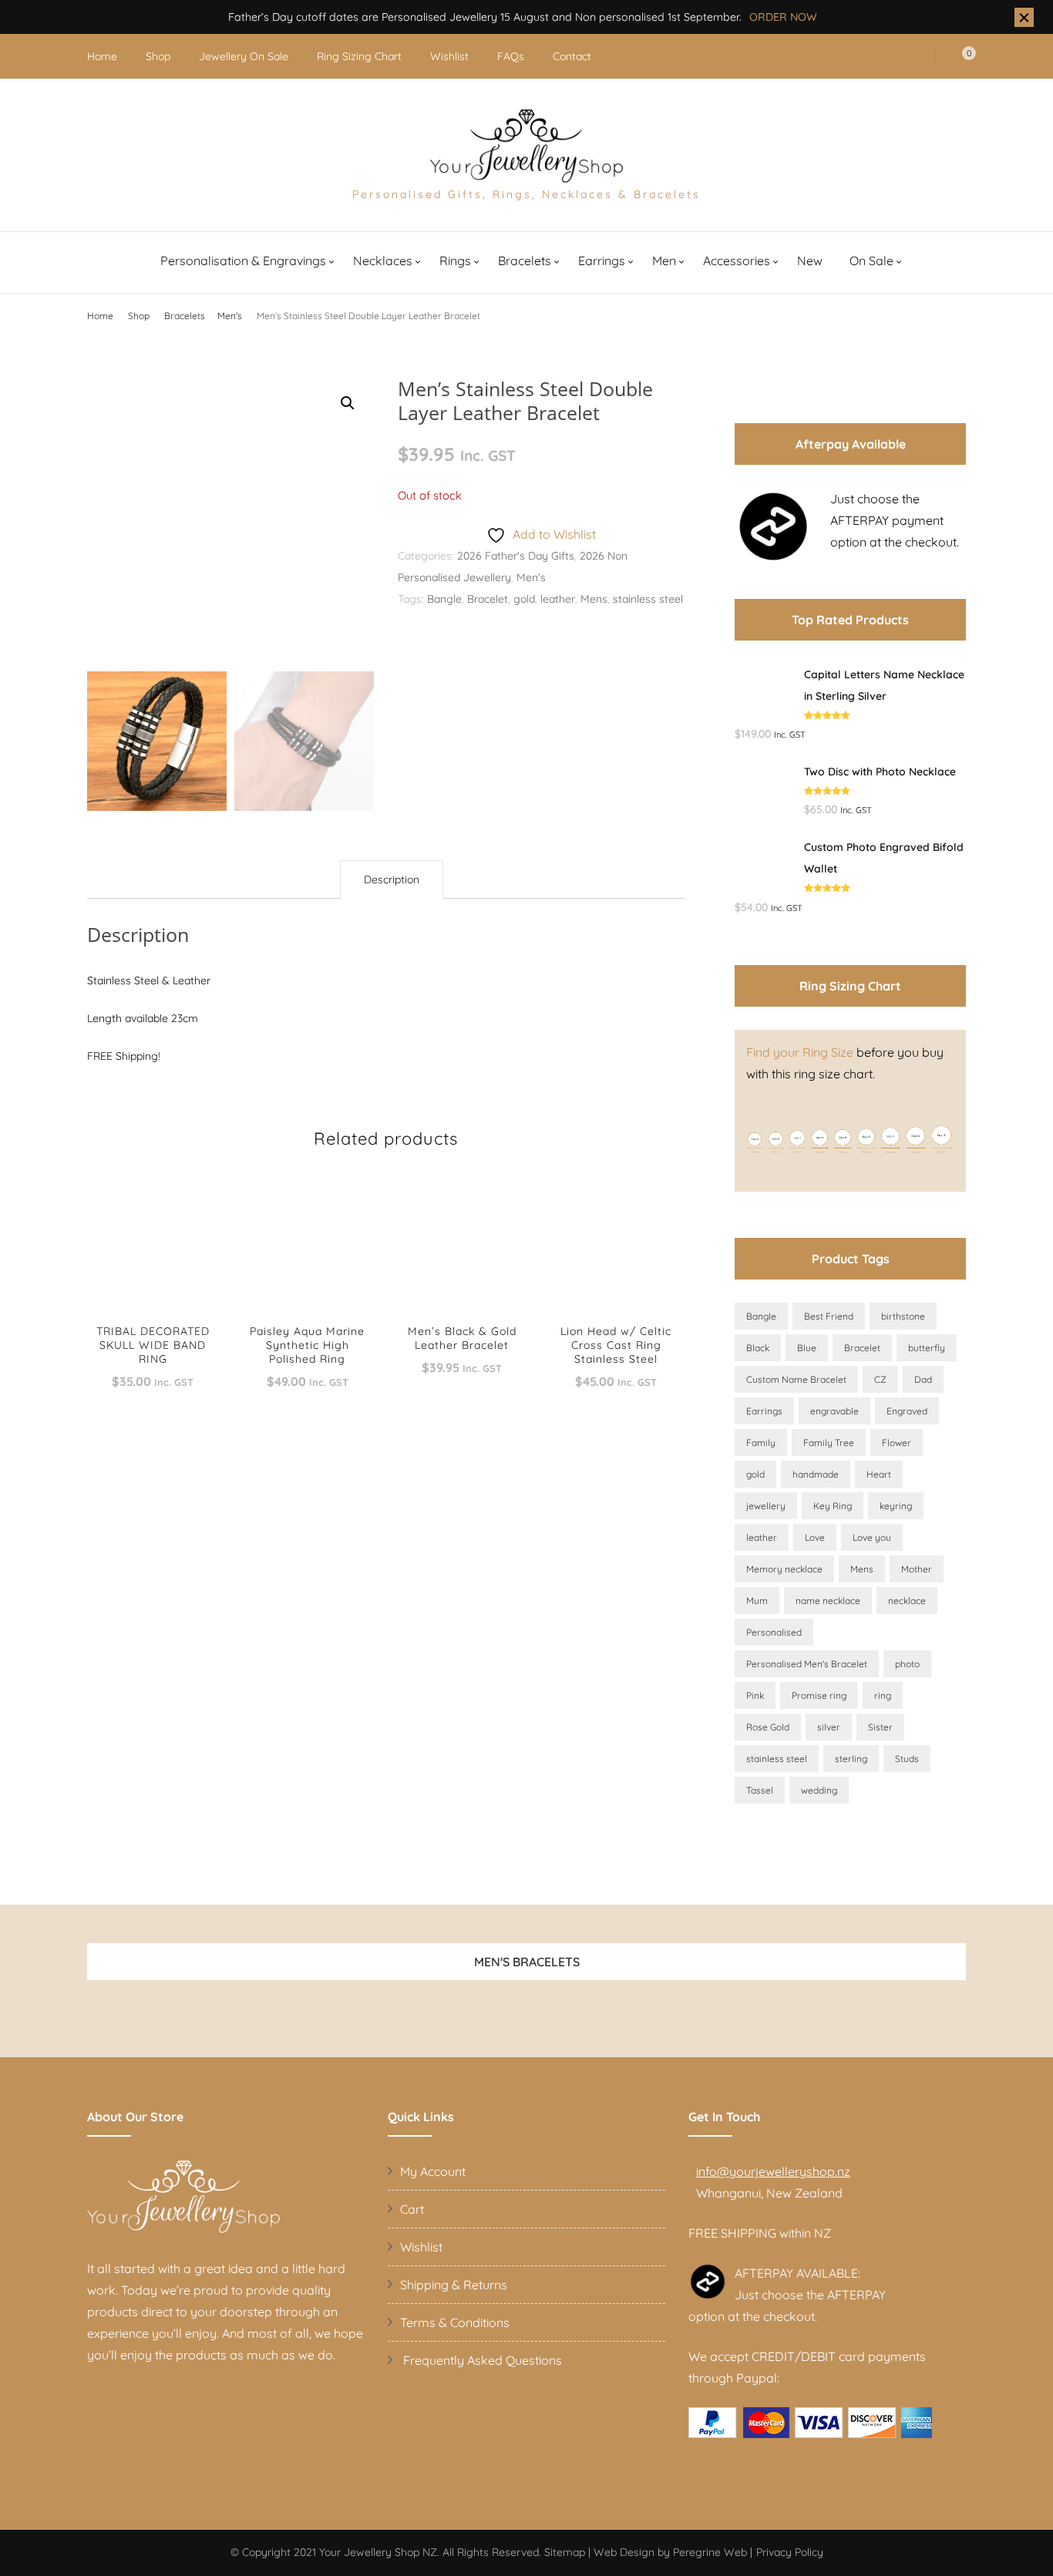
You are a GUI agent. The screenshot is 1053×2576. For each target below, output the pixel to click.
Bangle (444, 599)
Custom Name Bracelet (796, 1379)
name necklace (828, 1601)
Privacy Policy (790, 2552)
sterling (851, 1759)
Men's (531, 577)
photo (907, 1664)
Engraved (907, 1411)
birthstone (903, 1316)
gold (524, 599)
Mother (917, 1569)
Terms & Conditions (455, 2322)
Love (815, 1537)
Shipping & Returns (454, 2285)
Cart (412, 2209)
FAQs (511, 56)
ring (883, 1695)
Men (664, 261)
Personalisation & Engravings (243, 261)
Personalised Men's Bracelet (807, 1664)
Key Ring (833, 1506)
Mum (757, 1601)
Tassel (760, 1790)
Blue (807, 1348)
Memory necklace (784, 1569)
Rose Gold (768, 1727)
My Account (433, 2171)
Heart (879, 1474)
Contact (572, 56)
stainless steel (648, 599)
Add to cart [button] (462, 1249)
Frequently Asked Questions (481, 2360)
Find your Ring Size (800, 1052)
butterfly (927, 1348)
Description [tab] (392, 879)
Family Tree (829, 1443)
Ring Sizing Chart (359, 56)
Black (758, 1348)
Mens (594, 599)
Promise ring (819, 1695)
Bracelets (525, 261)
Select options (153, 1256)
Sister (880, 1727)
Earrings (602, 261)
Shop (158, 56)
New (810, 261)
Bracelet (488, 599)
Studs (907, 1759)
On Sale (871, 261)
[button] (348, 403)
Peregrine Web (710, 2552)
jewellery (766, 1506)
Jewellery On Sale (244, 56)
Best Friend (829, 1316)
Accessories (737, 261)
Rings (455, 261)
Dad (923, 1379)
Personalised (774, 1632)
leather (558, 599)
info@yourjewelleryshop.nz (773, 2171)
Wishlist (449, 56)
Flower (897, 1443)
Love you (872, 1537)
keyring (896, 1506)
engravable (834, 1411)
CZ (880, 1379)
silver (829, 1727)
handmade (816, 1474)
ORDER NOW (783, 17)
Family (761, 1443)
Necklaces (383, 261)
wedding (819, 1790)
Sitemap (565, 2552)
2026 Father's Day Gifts (516, 556)
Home (102, 56)
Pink (755, 1695)
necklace (907, 1601)
